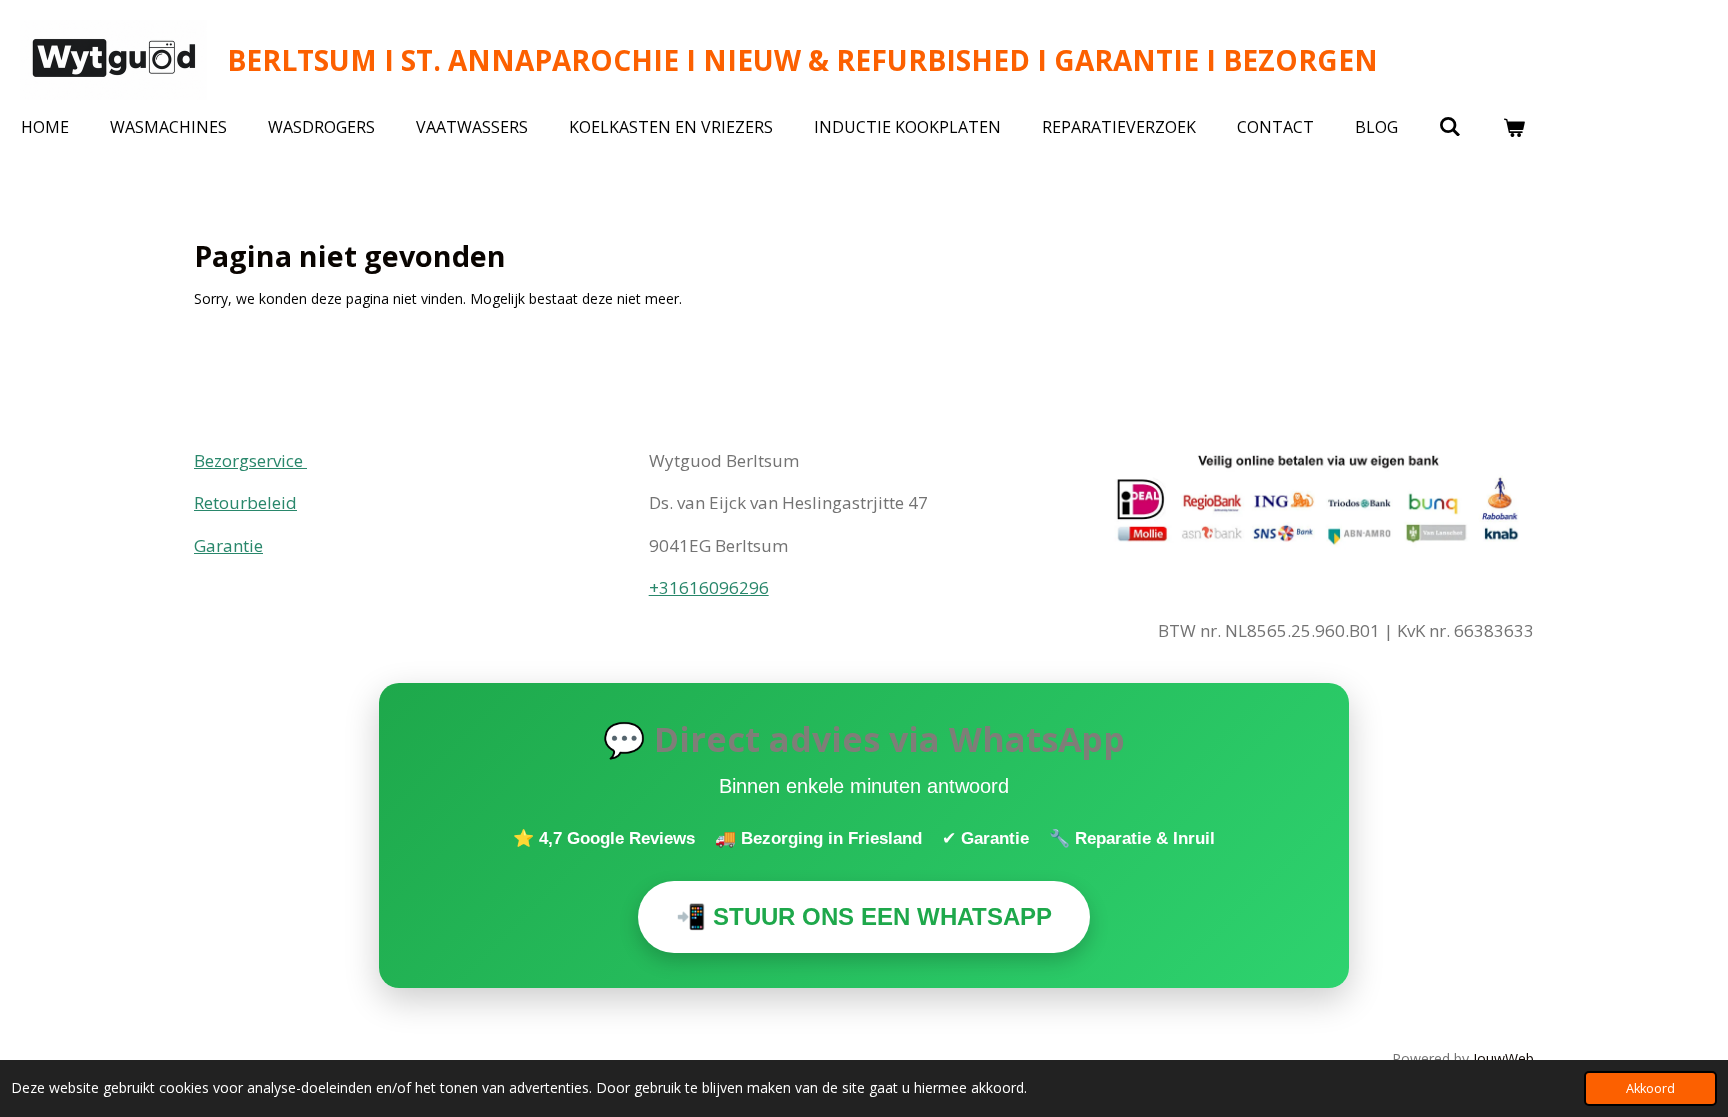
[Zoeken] (1450, 126)
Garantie (228, 545)
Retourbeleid (245, 502)
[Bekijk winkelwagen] (1513, 127)
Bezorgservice (250, 460)
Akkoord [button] (1650, 1088)
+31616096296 (709, 587)
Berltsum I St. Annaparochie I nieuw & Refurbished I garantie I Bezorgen (802, 60)
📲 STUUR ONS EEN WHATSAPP (864, 916)
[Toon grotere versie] (1318, 502)
